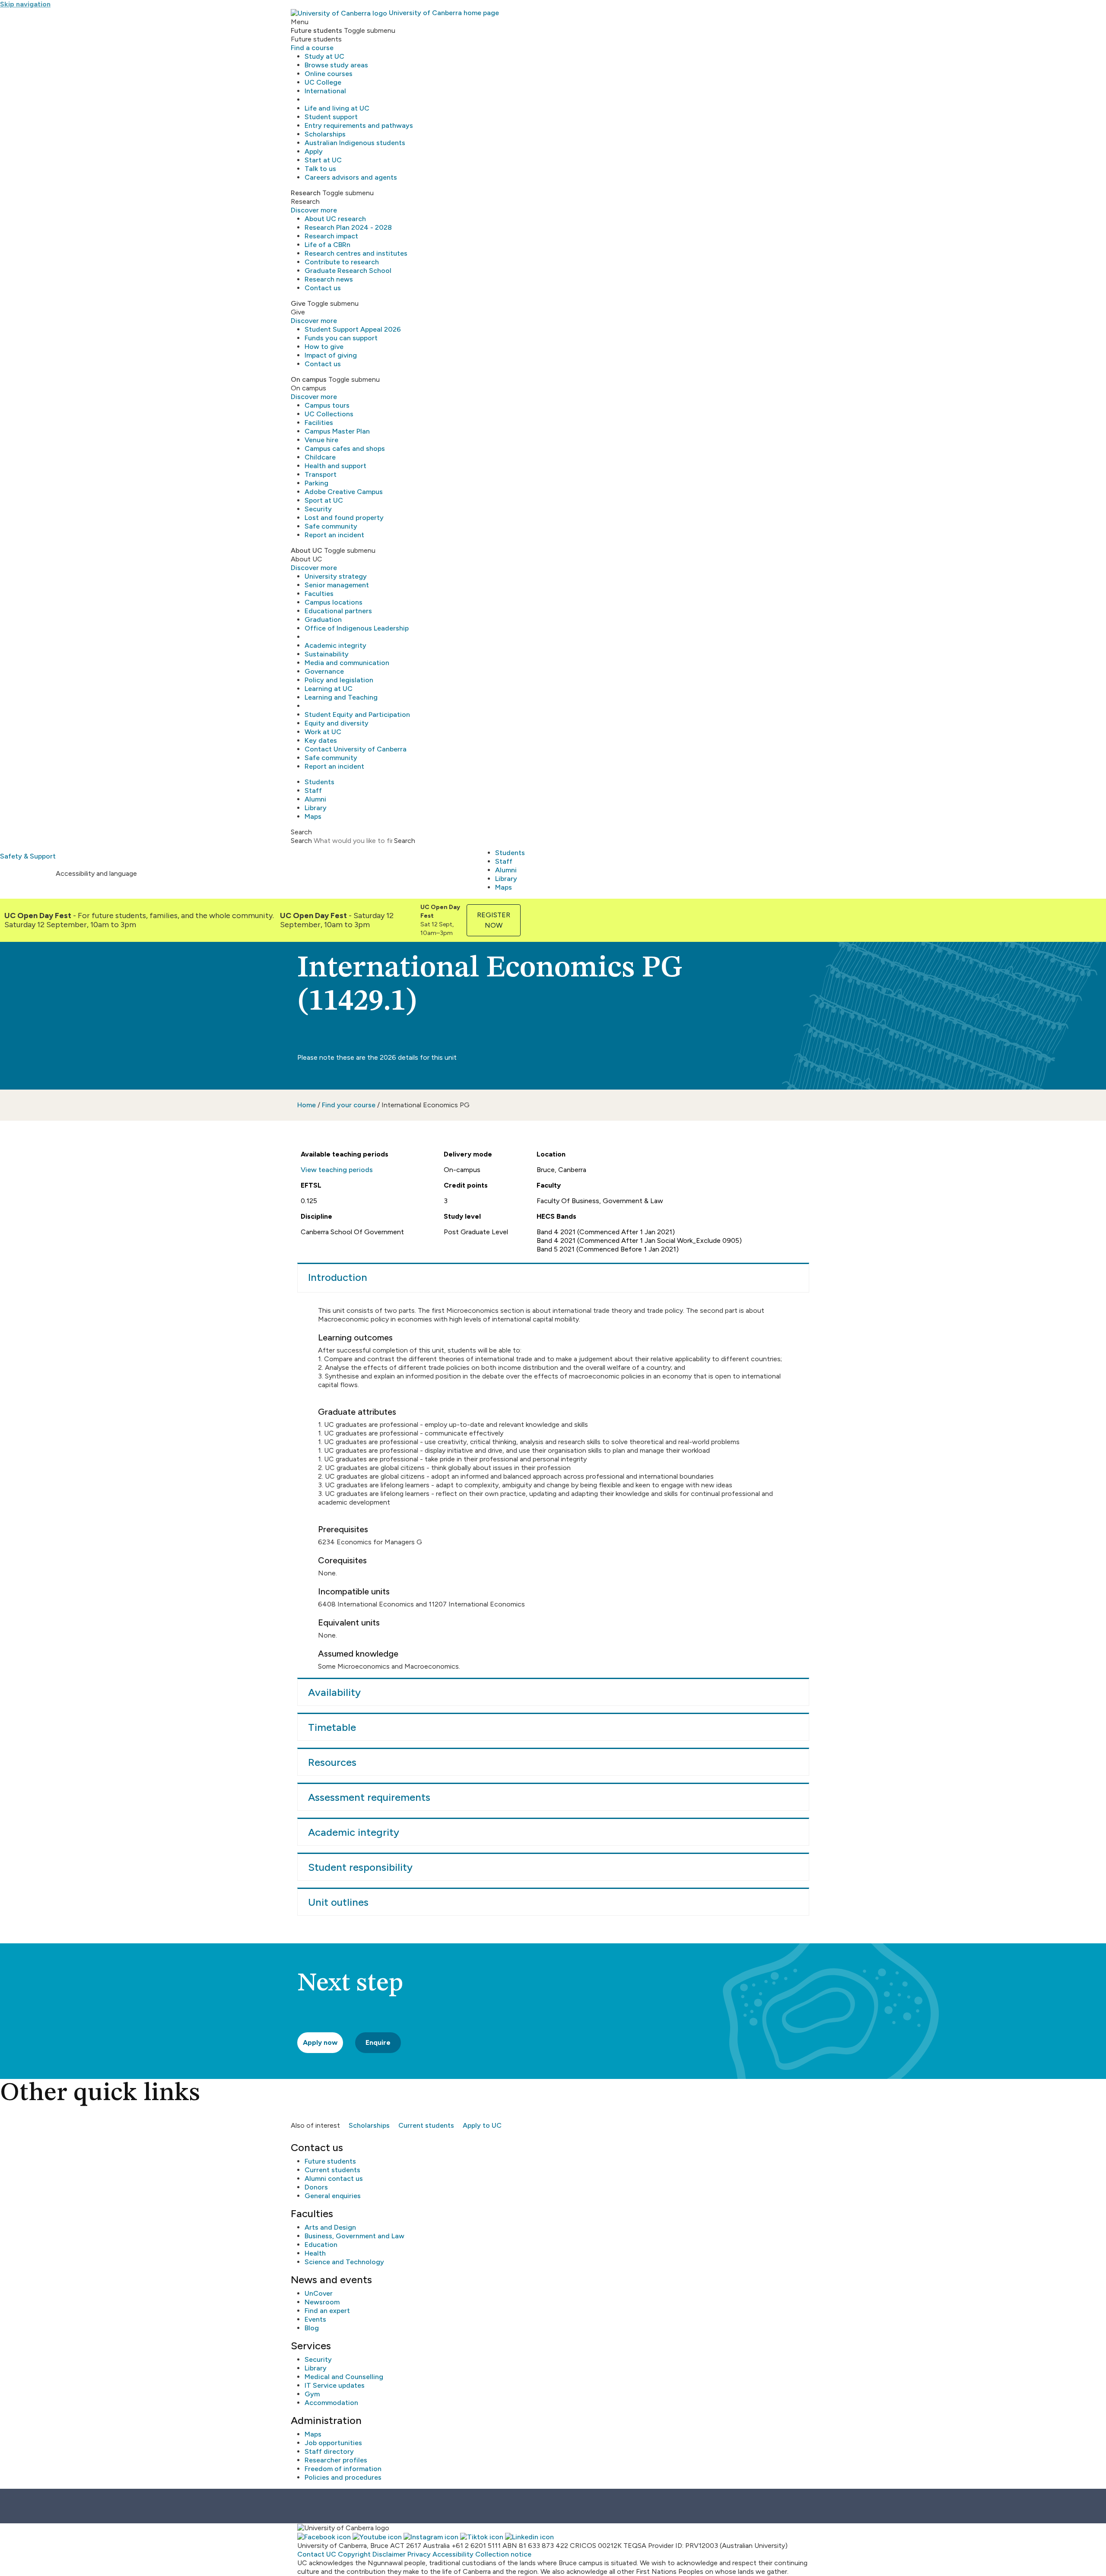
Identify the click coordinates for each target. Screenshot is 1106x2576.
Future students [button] (316, 30)
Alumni (315, 799)
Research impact (331, 236)
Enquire (378, 2042)
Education (321, 2245)
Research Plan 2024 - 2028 (348, 227)
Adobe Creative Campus (344, 492)
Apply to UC (482, 2125)
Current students (426, 2125)
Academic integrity (335, 645)
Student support (331, 117)
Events (315, 2319)
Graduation (323, 619)
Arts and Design (330, 2227)
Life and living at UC (337, 108)
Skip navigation (25, 4)
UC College (323, 82)
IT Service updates (335, 2385)
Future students (330, 2161)
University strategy (336, 576)
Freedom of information (343, 2469)
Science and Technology (344, 2262)
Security (318, 509)
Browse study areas (336, 65)
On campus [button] (309, 379)
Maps (313, 816)
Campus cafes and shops (345, 448)
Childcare (320, 457)
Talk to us (320, 169)
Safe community (331, 526)
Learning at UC (329, 689)
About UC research (335, 219)
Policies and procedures (343, 2477)
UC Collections (329, 414)
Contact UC (317, 2554)
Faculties (319, 594)
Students (319, 782)
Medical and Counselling (344, 2377)
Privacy (419, 2554)
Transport (321, 474)
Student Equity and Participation (357, 714)
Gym (312, 2394)
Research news (329, 279)
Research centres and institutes (356, 253)
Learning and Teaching (341, 697)
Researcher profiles (336, 2460)
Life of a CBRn (327, 245)
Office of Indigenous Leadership (357, 628)
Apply (314, 151)
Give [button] (298, 303)
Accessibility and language (96, 873)
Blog (312, 2328)
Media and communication (347, 663)
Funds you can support (341, 338)
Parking (316, 483)
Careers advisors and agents (351, 177)
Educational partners (338, 611)
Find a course (312, 48)
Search (301, 841)
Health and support (335, 466)
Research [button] (306, 193)
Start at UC (323, 160)
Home (307, 1105)
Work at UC (323, 732)
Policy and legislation (339, 680)
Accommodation (331, 2403)
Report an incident (334, 535)
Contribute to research (342, 262)
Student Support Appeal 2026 (353, 329)
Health (315, 2253)
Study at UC (324, 56)
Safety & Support (28, 856)
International (325, 91)
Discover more (314, 210)
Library (316, 808)
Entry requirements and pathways (359, 125)
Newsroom (322, 2302)
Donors (316, 2187)
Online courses (329, 74)
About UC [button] (307, 550)
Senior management (337, 585)
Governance (324, 671)
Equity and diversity (337, 723)
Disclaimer (389, 2554)
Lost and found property (344, 518)
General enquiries (333, 2196)
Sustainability (327, 654)
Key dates (321, 740)
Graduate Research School (348, 271)
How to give (324, 347)
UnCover (319, 2293)
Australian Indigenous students (355, 143)
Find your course (349, 1105)
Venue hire (321, 440)
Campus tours (327, 405)
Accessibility (453, 2554)
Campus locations (334, 602)
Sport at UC (324, 500)
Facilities (319, 423)
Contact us (323, 288)
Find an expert (327, 2311)
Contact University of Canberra (356, 749)
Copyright (354, 2554)
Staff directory (329, 2451)
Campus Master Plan (337, 431)
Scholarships (325, 134)
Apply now (320, 2042)
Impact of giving (331, 355)
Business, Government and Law (354, 2236)
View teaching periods (337, 1170)
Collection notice (503, 2554)
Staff (313, 791)
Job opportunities (333, 2443)
